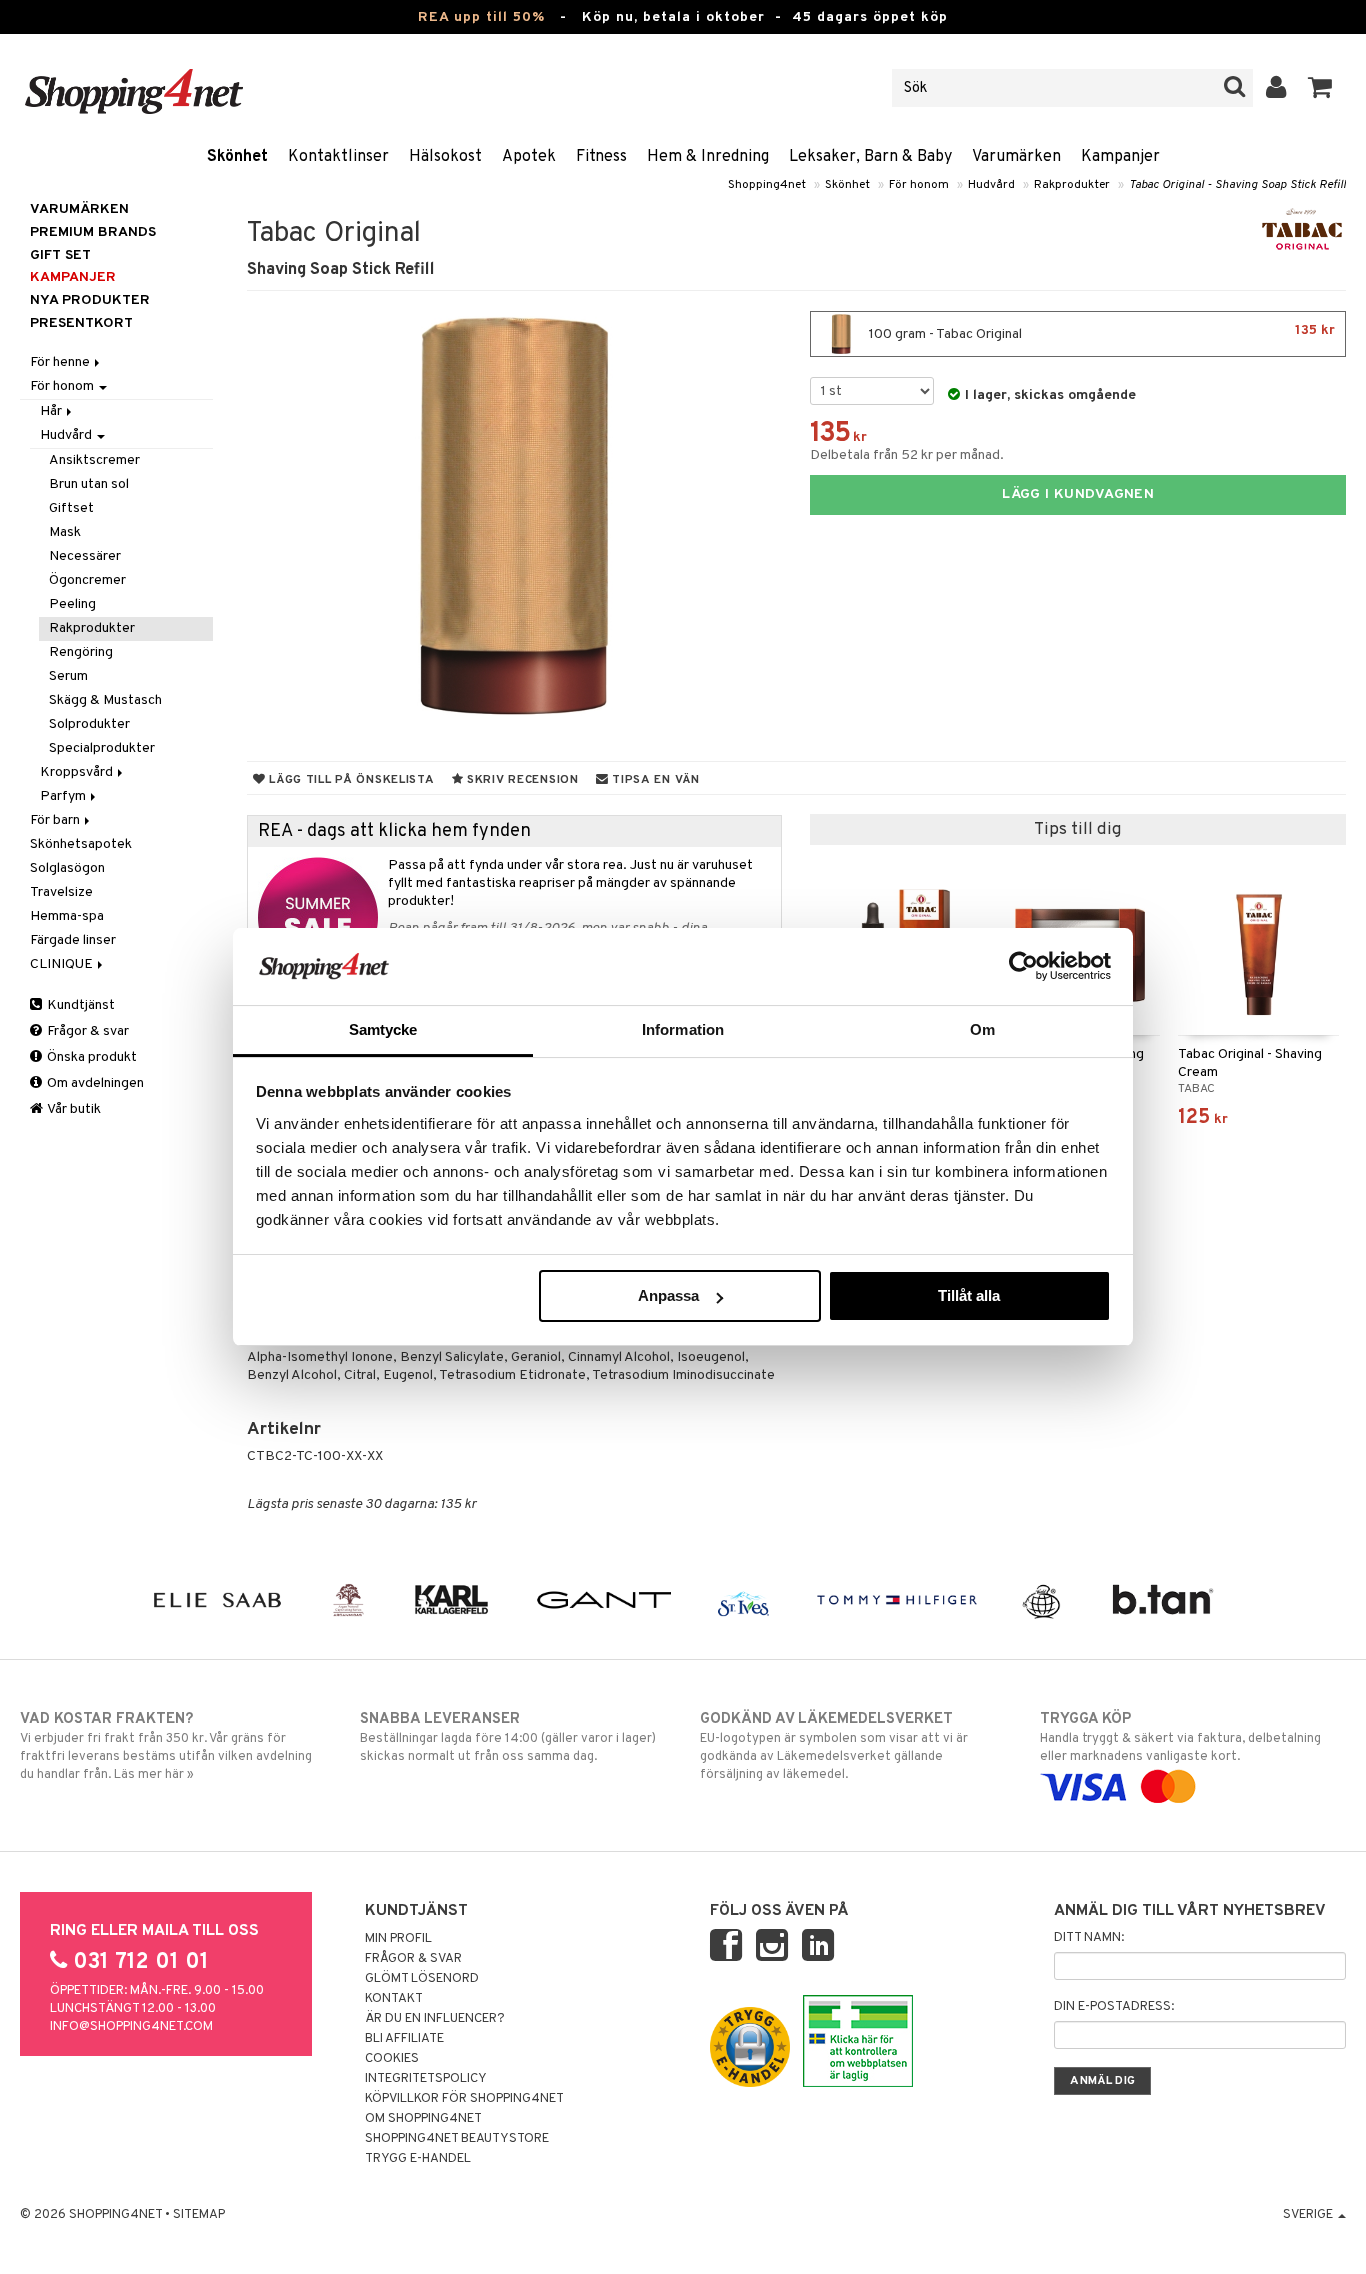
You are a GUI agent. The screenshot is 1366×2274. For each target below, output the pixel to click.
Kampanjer (1120, 157)
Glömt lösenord (422, 1979)
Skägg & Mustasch (105, 700)
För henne (61, 362)
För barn (56, 820)
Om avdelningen (94, 1083)
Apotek (529, 157)
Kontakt (394, 1999)
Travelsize (61, 892)
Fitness (601, 157)
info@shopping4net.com (131, 2027)
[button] (1320, 88)
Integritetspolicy (426, 2079)
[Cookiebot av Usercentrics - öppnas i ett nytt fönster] (1023, 966)
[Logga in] (1276, 88)
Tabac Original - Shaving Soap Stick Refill (1237, 185)
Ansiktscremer (94, 460)
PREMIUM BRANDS (93, 232)
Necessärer (85, 556)
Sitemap (199, 2215)
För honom (919, 185)
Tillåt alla (969, 1295)
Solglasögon (67, 868)
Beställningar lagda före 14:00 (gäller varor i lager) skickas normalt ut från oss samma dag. (508, 1737)
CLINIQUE (63, 964)
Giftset (71, 508)
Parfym (64, 796)
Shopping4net (767, 185)
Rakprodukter (1072, 185)
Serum (68, 676)
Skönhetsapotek (81, 844)
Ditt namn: (1089, 1938)
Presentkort (81, 323)
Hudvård (991, 185)
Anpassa (668, 1295)
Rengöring (81, 652)
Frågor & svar (86, 1031)
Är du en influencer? (435, 2019)
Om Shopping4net (423, 2119)
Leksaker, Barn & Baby (870, 157)
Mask (65, 532)
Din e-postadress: (1114, 2007)
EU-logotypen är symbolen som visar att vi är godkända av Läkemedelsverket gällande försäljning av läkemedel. (834, 1746)
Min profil (398, 1939)
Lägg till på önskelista (349, 780)
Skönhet (237, 157)
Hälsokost (445, 157)
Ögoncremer (87, 580)
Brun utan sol (89, 484)
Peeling (72, 604)
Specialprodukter (102, 748)
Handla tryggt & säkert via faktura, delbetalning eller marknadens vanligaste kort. (1180, 1737)
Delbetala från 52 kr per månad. (907, 455)
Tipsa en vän (653, 780)
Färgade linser (73, 940)
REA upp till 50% (481, 17)
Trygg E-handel (418, 2159)
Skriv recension (520, 780)
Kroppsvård (78, 772)
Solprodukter (89, 724)
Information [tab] (683, 1029)
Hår (52, 411)
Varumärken (1016, 157)
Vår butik (73, 1109)
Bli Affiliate (404, 2039)
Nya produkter (90, 300)
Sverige (1309, 2215)
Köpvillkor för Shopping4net (464, 2099)
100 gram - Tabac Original (1100, 332)
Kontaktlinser (338, 157)
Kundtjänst (79, 1005)
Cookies (392, 2059)
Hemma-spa (67, 916)
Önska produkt (90, 1057)
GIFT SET (60, 255)
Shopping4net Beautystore (457, 2139)
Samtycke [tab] (383, 1029)
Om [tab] (982, 1029)
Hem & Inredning (708, 157)
